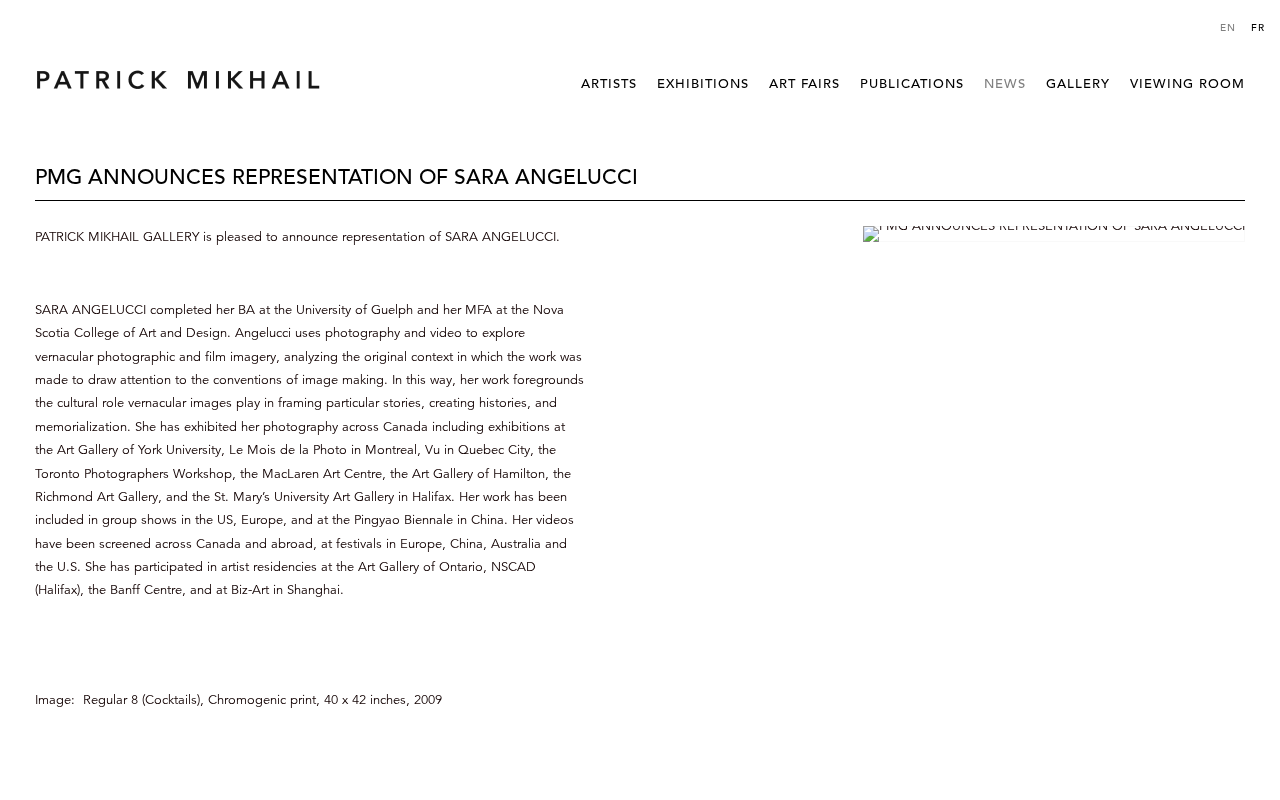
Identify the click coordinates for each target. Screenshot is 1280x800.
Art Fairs (804, 83)
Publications (912, 83)
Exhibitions (703, 83)
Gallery (1078, 83)
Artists (609, 83)
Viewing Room (1187, 83)
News (1005, 83)
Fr (1258, 27)
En (1228, 27)
